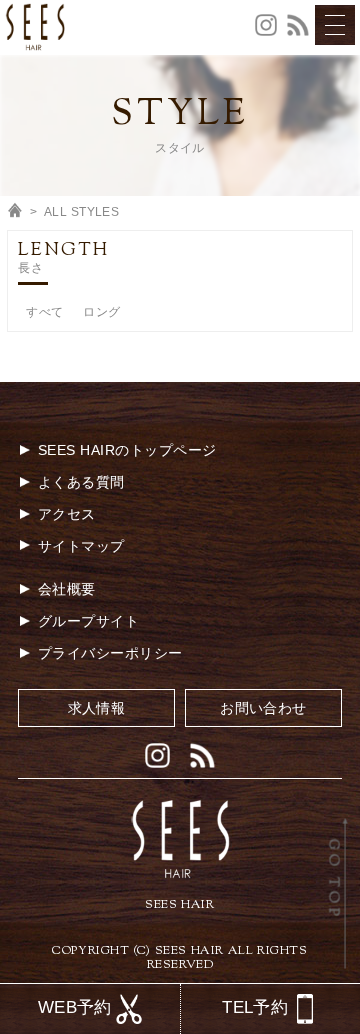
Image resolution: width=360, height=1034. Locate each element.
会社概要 (67, 589)
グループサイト (88, 621)
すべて (44, 312)
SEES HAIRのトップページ (127, 450)
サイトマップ (81, 546)
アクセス (67, 514)
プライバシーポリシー (110, 653)
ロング (101, 312)
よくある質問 (81, 482)
